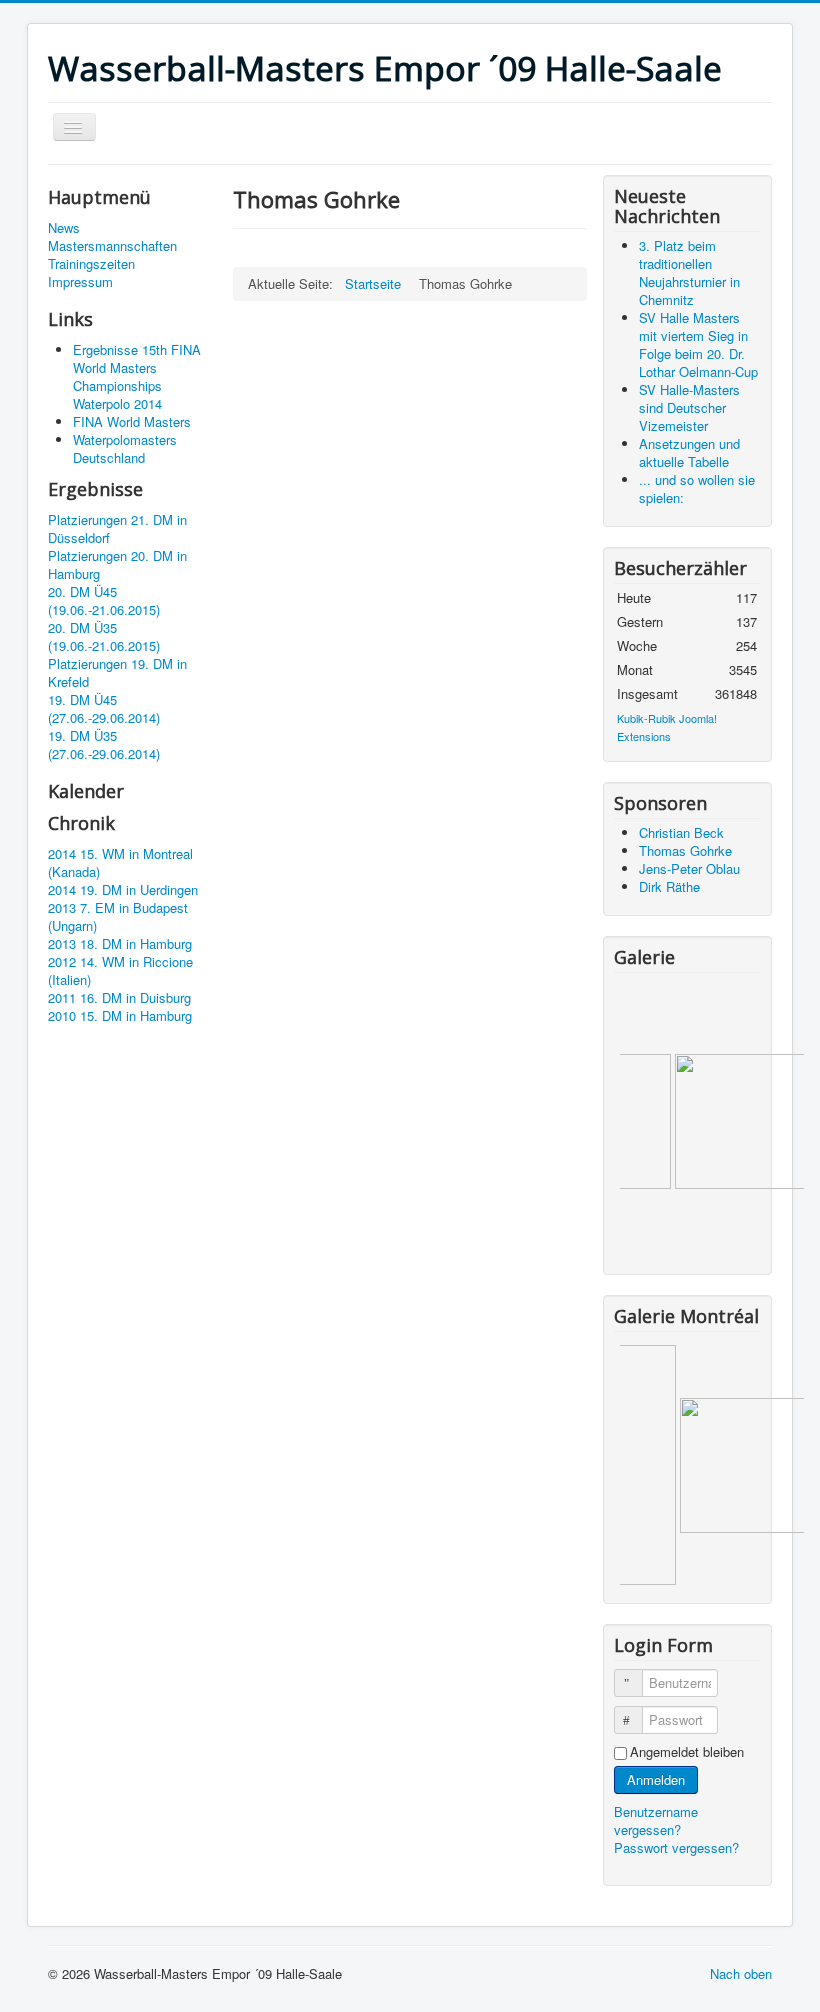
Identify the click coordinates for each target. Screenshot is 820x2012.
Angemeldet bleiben (687, 1752)
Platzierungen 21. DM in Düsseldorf (117, 529)
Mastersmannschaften (112, 246)
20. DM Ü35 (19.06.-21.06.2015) (104, 637)
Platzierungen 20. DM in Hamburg (117, 565)
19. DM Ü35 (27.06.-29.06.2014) (104, 745)
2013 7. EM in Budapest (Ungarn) (118, 917)
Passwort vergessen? (676, 1847)
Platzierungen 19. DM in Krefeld (117, 673)
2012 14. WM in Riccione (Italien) (120, 971)
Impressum (80, 282)
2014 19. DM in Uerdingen (123, 890)
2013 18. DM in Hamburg (120, 944)
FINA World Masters (132, 421)
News (64, 228)
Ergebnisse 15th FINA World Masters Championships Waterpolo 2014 (137, 376)
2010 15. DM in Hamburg (120, 1016)
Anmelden (656, 1779)
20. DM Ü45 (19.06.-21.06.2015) (104, 601)
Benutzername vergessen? (656, 1820)
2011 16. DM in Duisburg (119, 998)
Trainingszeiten (91, 264)
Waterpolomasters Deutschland (125, 448)
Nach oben (741, 1973)
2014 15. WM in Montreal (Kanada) (120, 863)
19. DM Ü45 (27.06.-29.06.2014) (104, 709)
